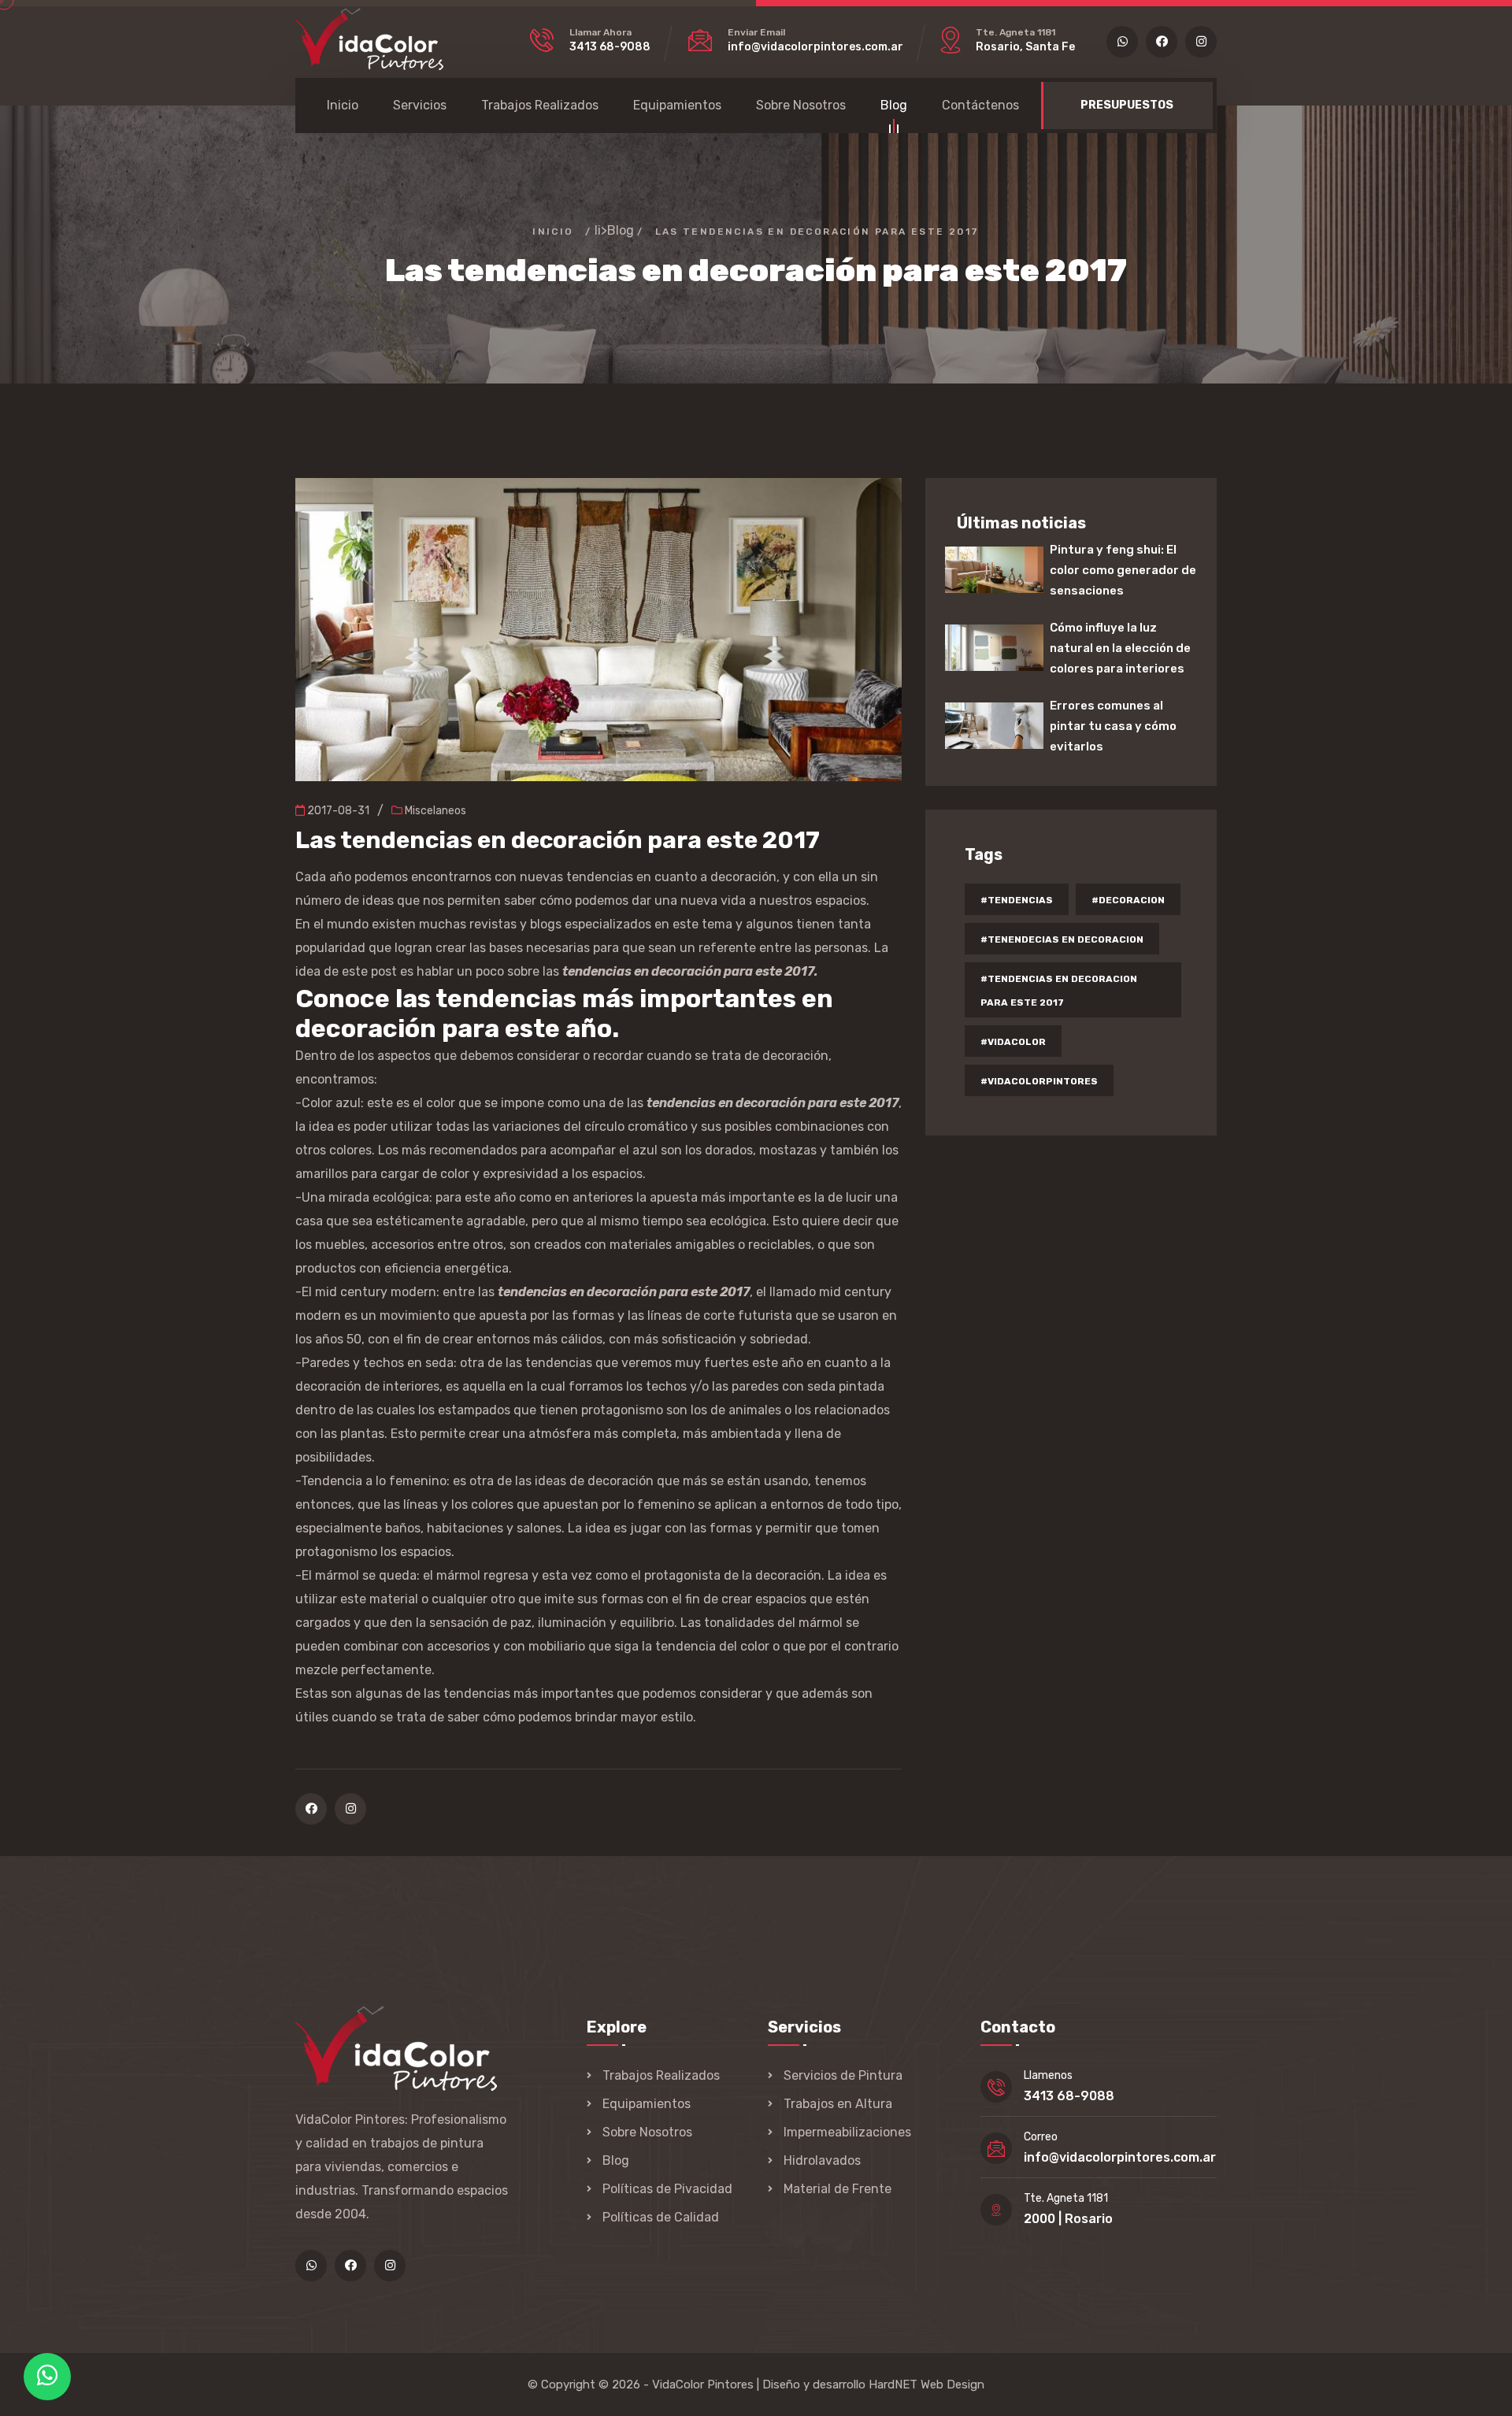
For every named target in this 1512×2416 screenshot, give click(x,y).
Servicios (420, 105)
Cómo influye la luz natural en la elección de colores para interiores (1120, 648)
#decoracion (1128, 900)
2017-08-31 (337, 811)
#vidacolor (1013, 1042)
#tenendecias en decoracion (1062, 939)
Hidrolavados (822, 2160)
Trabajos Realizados (540, 105)
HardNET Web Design (926, 2385)
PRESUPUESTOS (1127, 105)
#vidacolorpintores (1039, 1081)
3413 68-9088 (610, 47)
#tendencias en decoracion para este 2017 (1059, 991)
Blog (894, 105)
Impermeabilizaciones (847, 2132)
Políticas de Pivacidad (667, 2189)
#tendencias (1017, 900)
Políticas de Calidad (661, 2217)
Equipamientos (677, 105)
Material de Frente (838, 2189)
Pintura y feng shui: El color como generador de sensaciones (1123, 570)
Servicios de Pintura (843, 2075)
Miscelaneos (434, 811)
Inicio (343, 105)
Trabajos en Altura (838, 2104)
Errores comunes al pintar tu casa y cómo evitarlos (1113, 726)
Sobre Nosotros (801, 105)
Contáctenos (980, 105)
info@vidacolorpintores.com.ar (815, 47)
